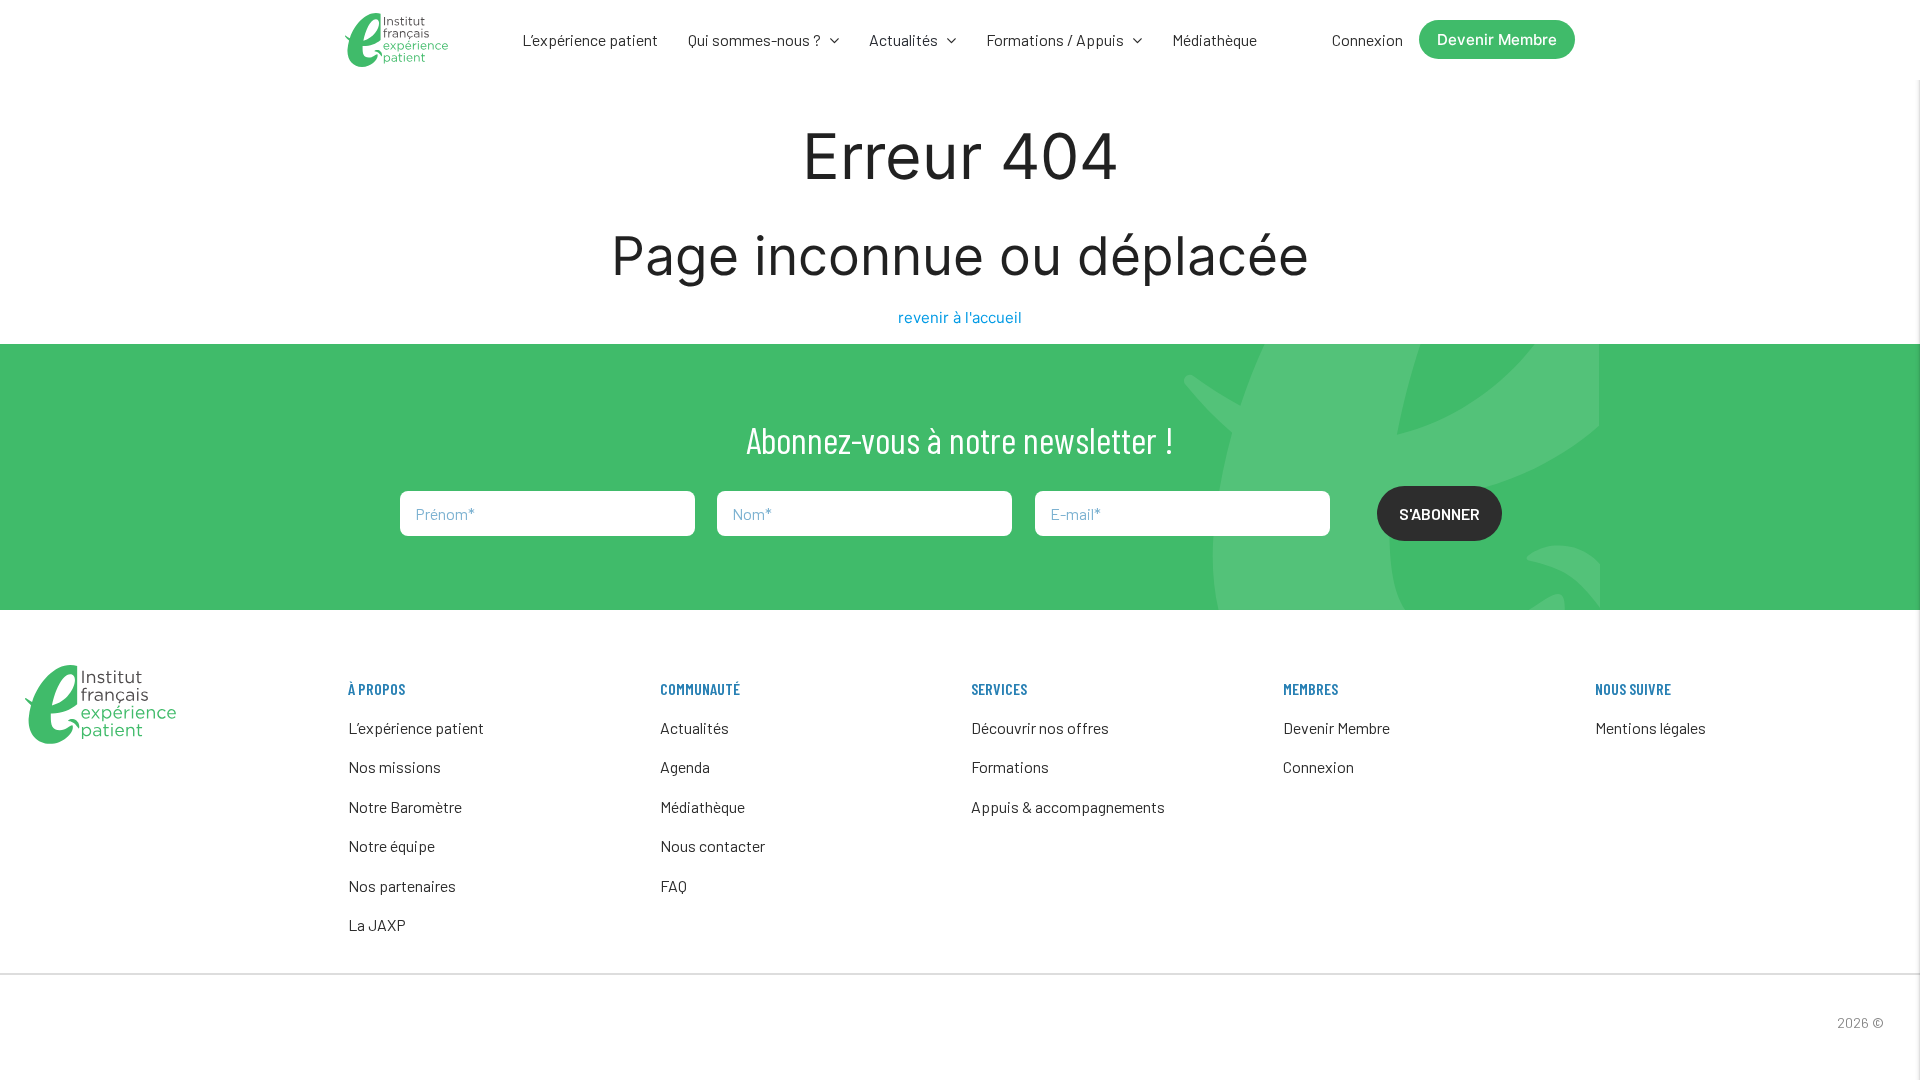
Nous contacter (712, 845)
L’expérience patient (590, 39)
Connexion (1367, 39)
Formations (1010, 766)
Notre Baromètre (405, 806)
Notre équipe (391, 845)
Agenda (685, 766)
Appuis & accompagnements (1068, 806)
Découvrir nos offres (1040, 727)
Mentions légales (1650, 727)
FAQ (673, 885)
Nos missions (394, 766)
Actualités (694, 727)
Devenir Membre (1497, 39)
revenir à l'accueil (960, 317)
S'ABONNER (1439, 513)
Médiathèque (1214, 39)
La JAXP (377, 924)
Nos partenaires (402, 885)
